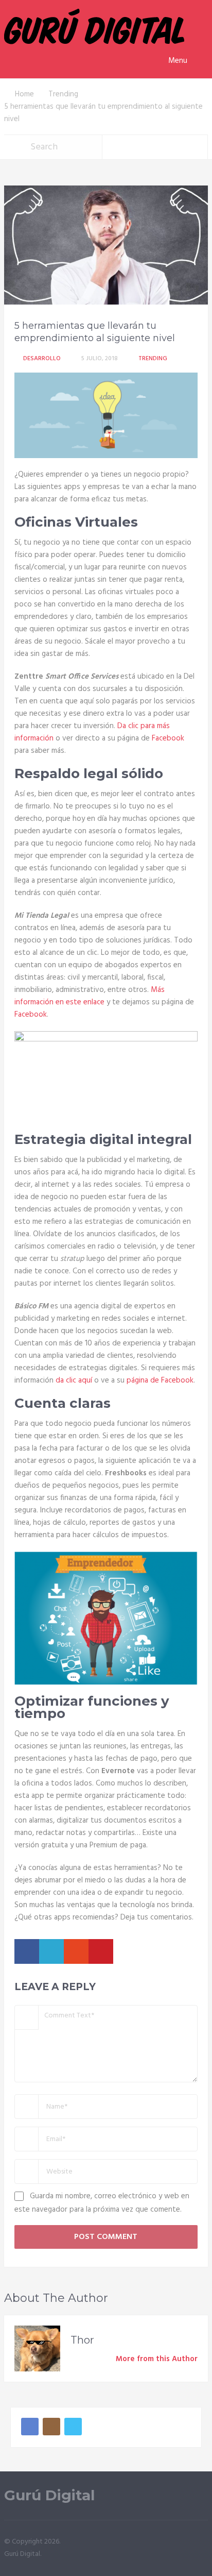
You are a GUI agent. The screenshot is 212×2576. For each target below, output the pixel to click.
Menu (178, 61)
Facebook (168, 738)
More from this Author (157, 2359)
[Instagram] (51, 2427)
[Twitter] (73, 2427)
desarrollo (42, 359)
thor (82, 2340)
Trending (153, 359)
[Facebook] (30, 2427)
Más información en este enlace (90, 996)
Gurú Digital (49, 2495)
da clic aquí (74, 1380)
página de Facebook (160, 1380)
